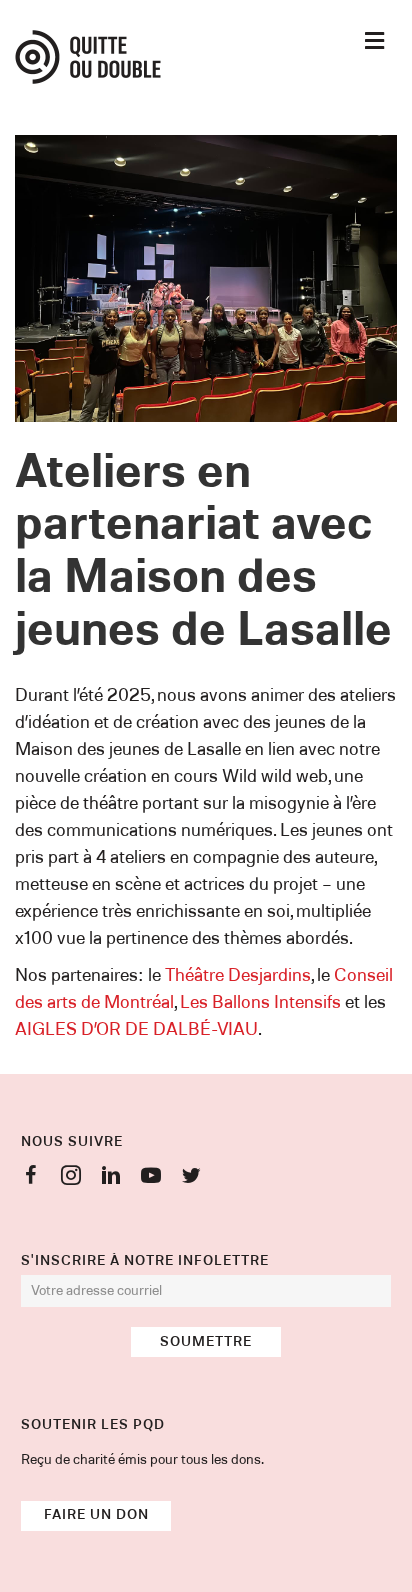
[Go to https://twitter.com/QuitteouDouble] (191, 1179)
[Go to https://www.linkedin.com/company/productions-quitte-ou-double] (111, 1179)
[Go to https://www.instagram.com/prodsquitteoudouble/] (71, 1179)
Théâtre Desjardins (238, 976)
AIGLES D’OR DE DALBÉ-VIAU (136, 1030)
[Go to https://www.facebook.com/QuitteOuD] (31, 1179)
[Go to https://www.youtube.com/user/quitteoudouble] (151, 1179)
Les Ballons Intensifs (260, 1003)
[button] (206, 1342)
